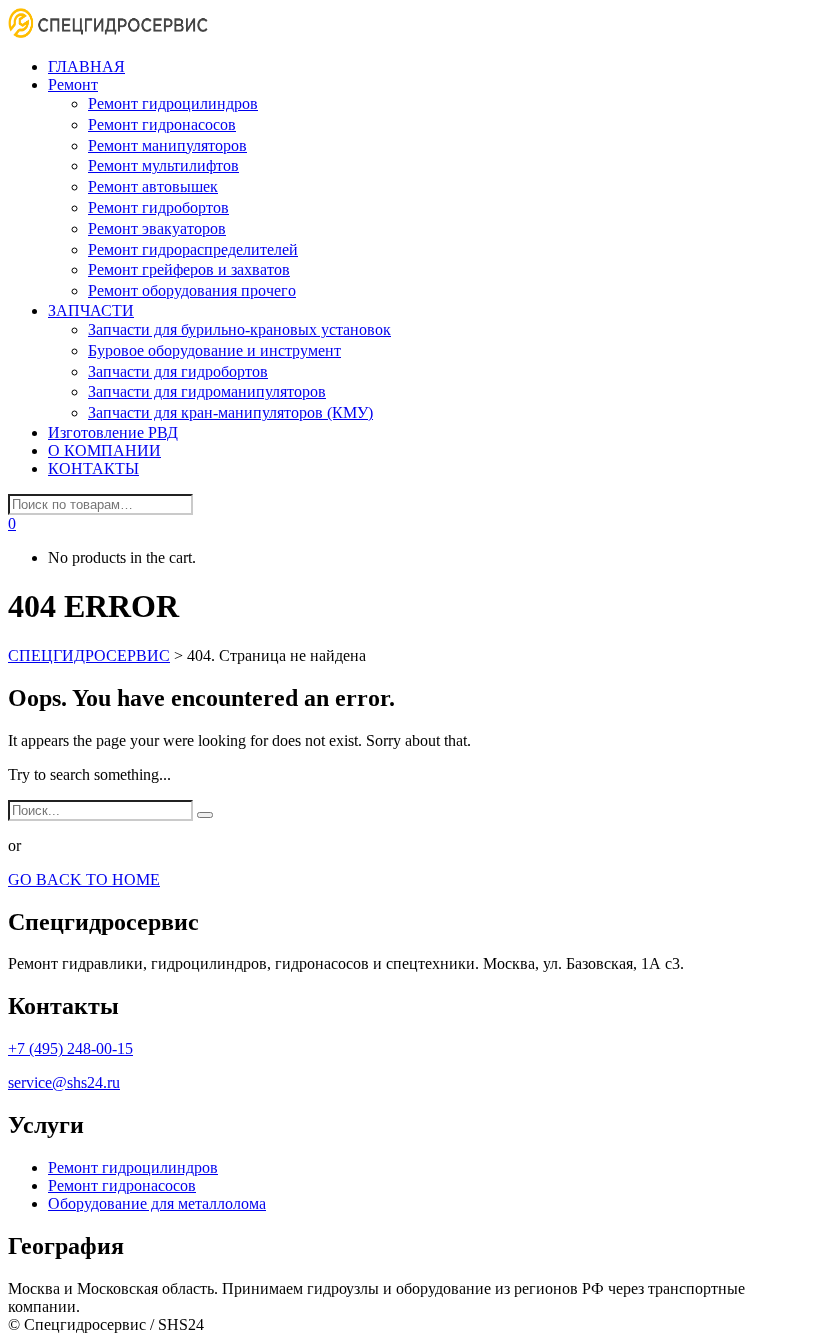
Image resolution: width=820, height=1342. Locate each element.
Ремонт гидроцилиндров (173, 103)
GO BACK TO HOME (84, 879)
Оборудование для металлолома (157, 1203)
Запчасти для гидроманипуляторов (207, 391)
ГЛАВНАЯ (86, 66)
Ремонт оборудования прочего (192, 290)
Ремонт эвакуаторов (157, 228)
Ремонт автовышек (153, 186)
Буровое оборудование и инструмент (214, 350)
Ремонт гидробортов (158, 207)
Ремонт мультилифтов (163, 165)
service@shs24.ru (64, 1082)
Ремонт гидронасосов (162, 124)
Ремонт (73, 84)
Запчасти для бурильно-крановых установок (239, 329)
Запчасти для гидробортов (178, 371)
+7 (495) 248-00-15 (70, 1048)
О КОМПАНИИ (104, 450)
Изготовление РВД (113, 432)
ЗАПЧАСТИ (91, 310)
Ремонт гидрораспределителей (193, 249)
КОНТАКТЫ (93, 468)
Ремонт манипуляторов (167, 145)
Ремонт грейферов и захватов (189, 269)
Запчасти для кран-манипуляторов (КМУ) (230, 412)
